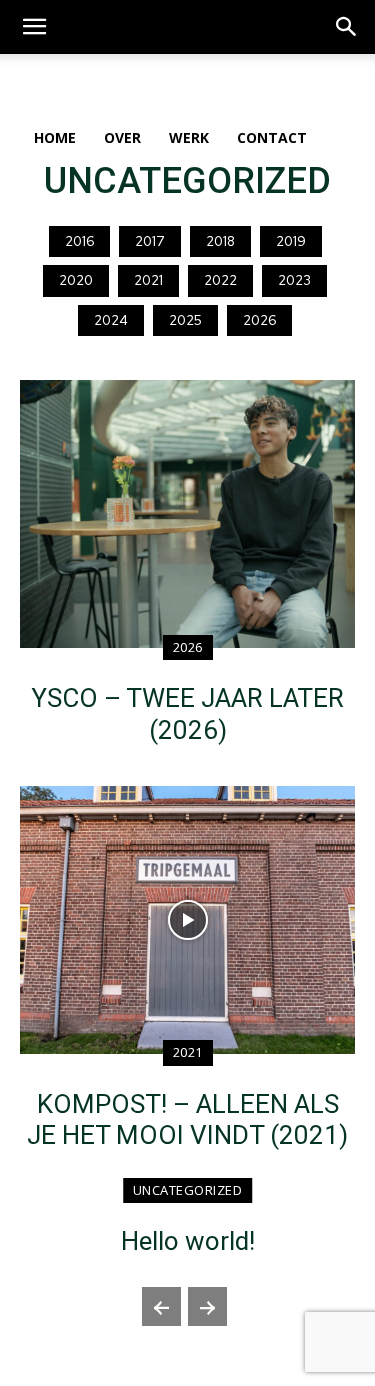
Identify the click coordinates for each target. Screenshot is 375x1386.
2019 (291, 241)
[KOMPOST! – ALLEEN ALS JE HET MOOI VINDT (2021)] (187, 920)
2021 (148, 280)
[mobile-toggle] (34, 27)
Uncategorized (188, 1190)
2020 (76, 280)
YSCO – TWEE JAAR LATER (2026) (187, 713)
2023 (294, 280)
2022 (220, 280)
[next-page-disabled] (207, 1306)
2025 (185, 320)
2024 (111, 320)
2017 (150, 241)
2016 (79, 241)
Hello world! (188, 1241)
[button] (347, 27)
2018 (220, 241)
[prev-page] (161, 1306)
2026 (259, 320)
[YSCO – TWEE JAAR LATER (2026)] (187, 514)
